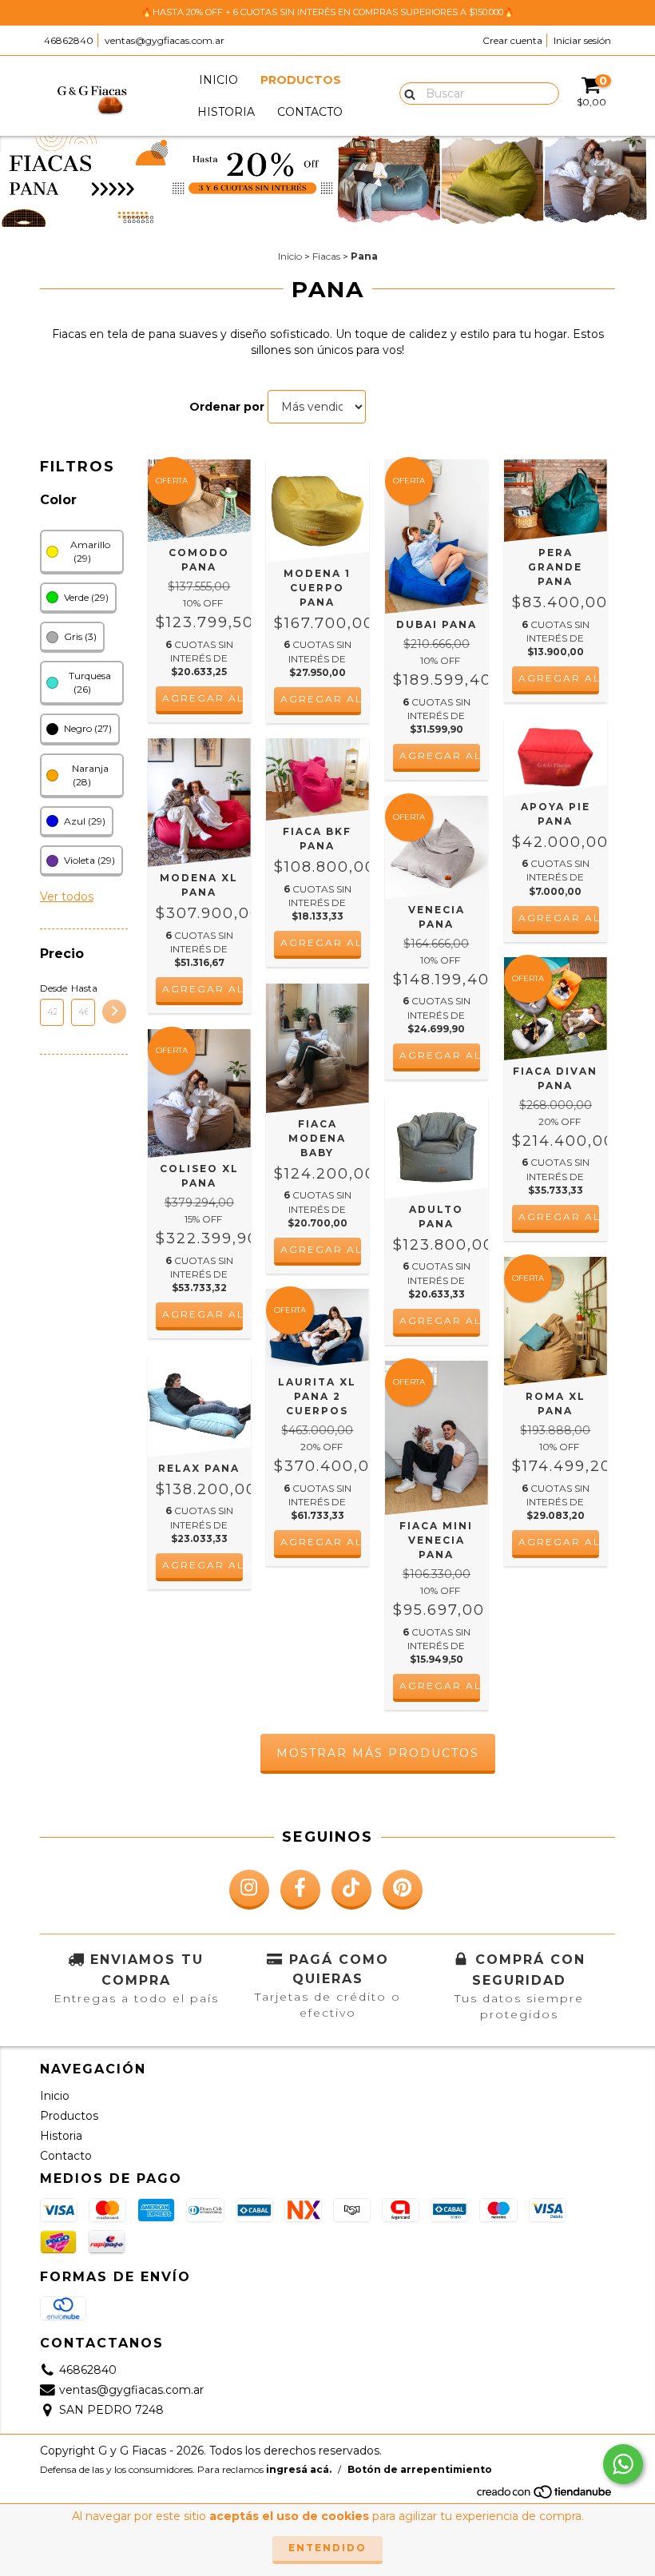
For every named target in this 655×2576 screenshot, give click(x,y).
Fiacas (326, 256)
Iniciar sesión (582, 40)
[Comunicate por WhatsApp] (623, 2464)
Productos (301, 80)
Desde (52, 988)
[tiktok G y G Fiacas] (351, 1890)
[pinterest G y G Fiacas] (403, 1890)
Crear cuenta (512, 40)
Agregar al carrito (202, 698)
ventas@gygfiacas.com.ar (165, 40)
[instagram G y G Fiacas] (249, 1890)
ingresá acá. (299, 2469)
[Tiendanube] (545, 2496)
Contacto (310, 112)
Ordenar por (227, 407)
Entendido (327, 2548)
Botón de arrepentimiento (420, 2469)
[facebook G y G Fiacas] (300, 1890)
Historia (226, 112)
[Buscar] (406, 93)
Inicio (218, 80)
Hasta (83, 988)
